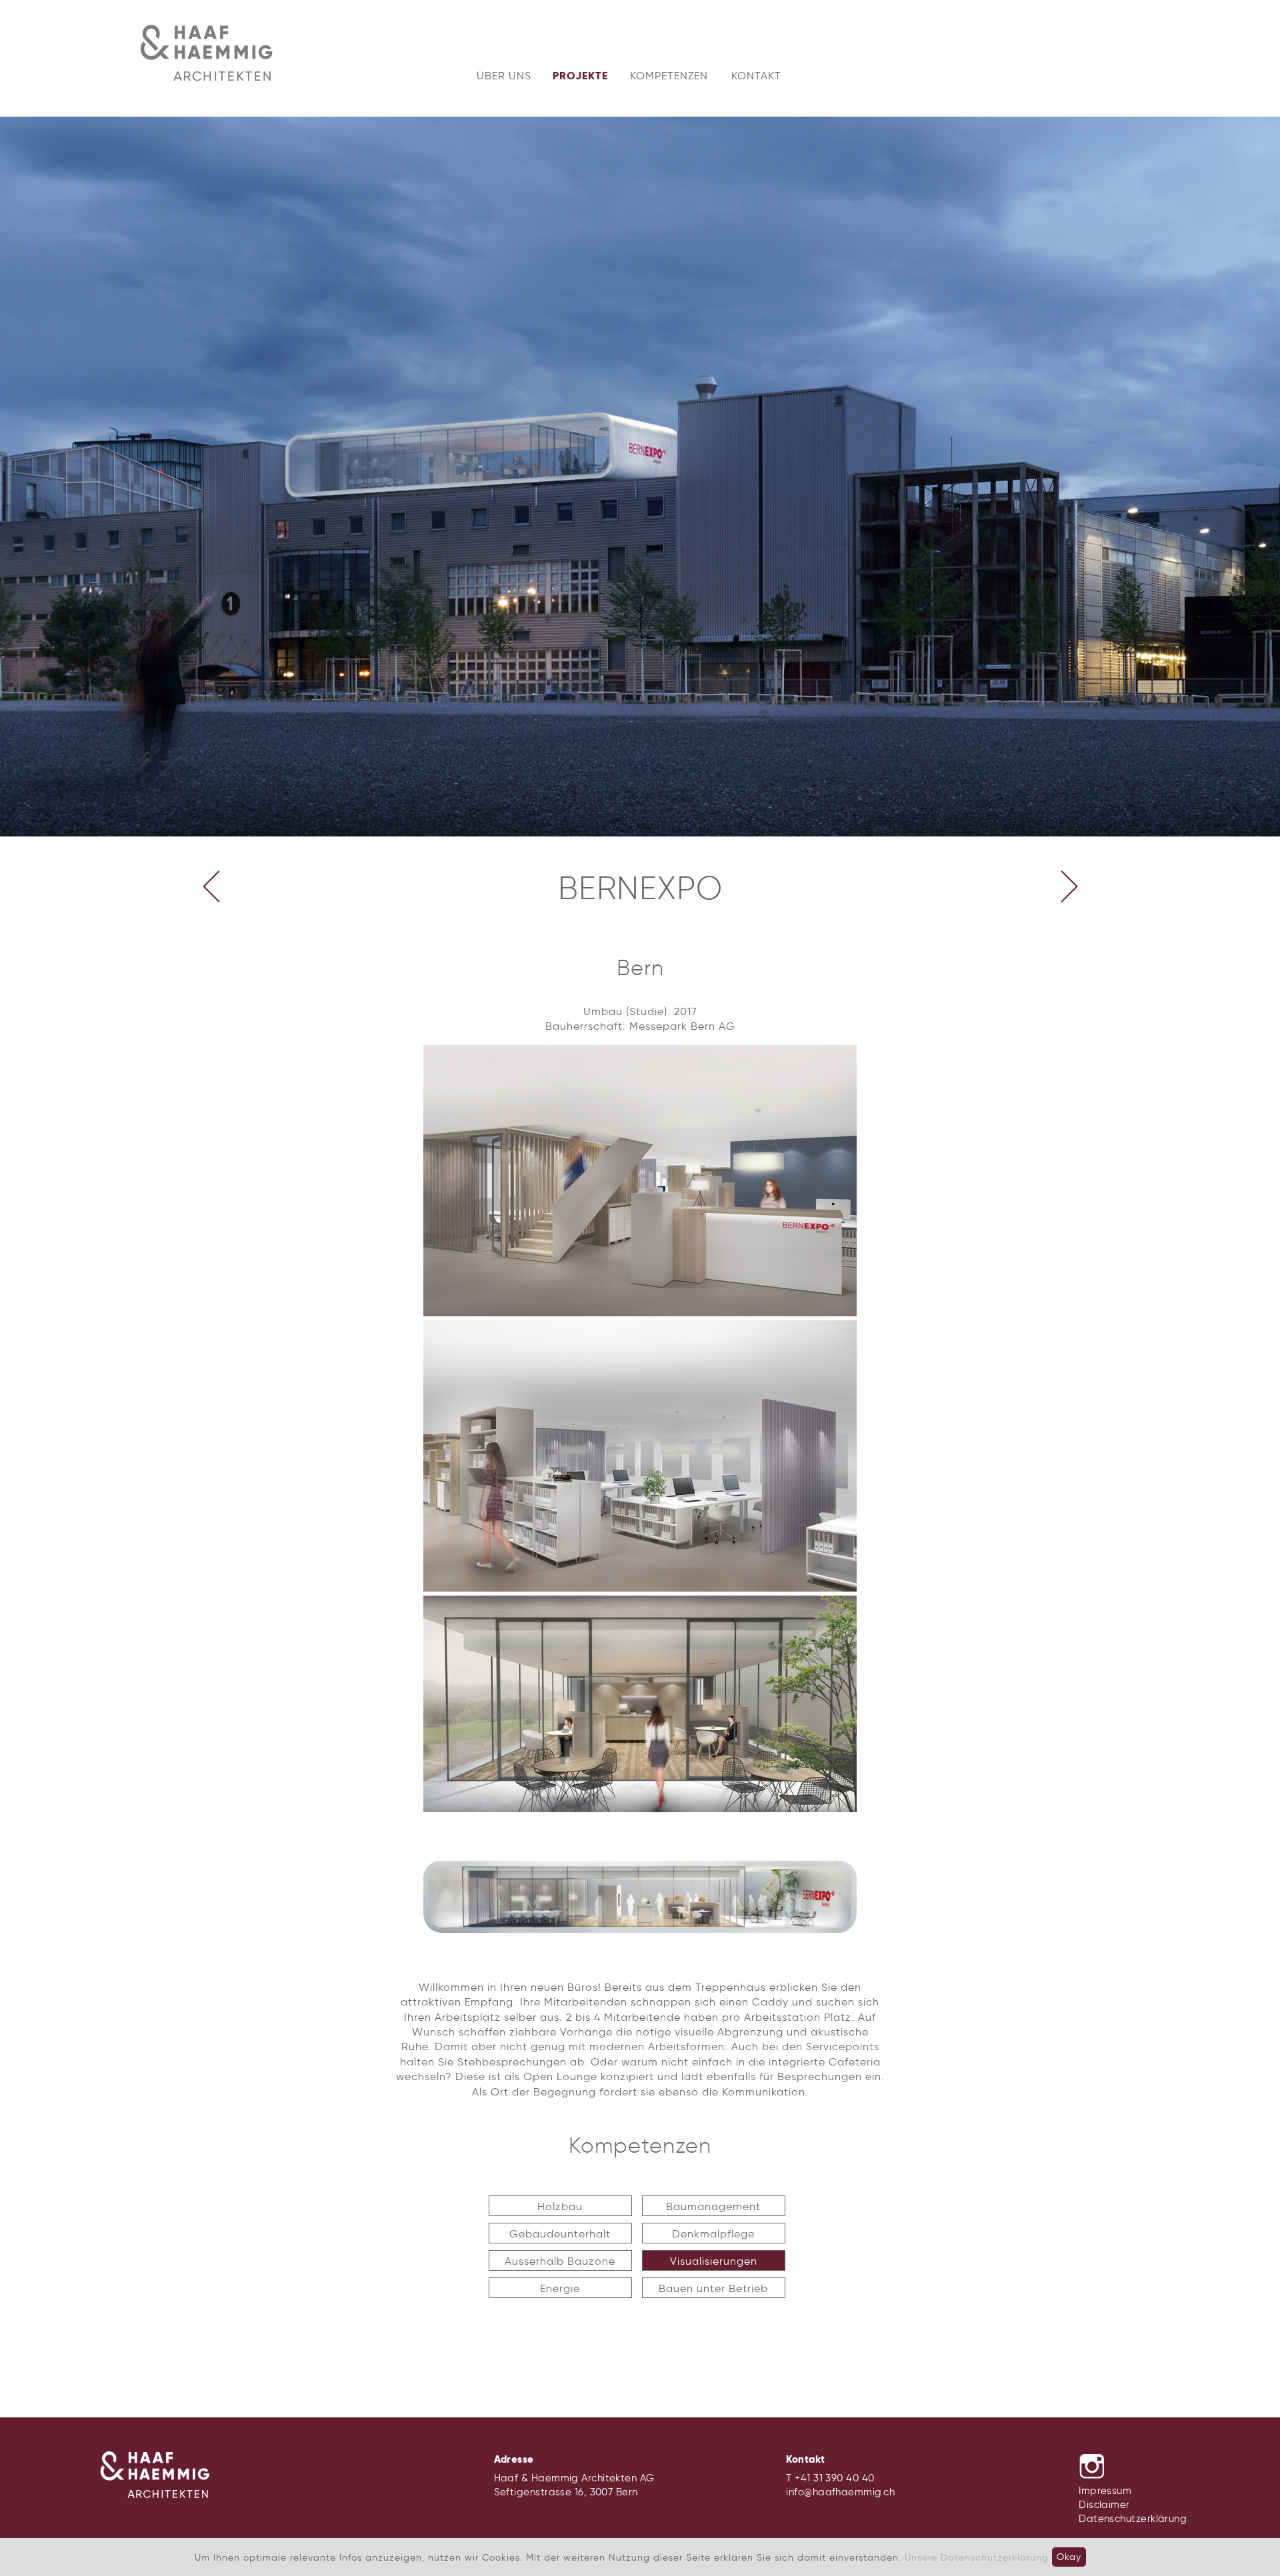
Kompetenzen (669, 76)
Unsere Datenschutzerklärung (977, 2557)
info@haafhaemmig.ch (840, 2492)
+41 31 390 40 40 (834, 2478)
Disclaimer (1104, 2505)
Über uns (504, 76)
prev (211, 886)
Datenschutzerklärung (1133, 2519)
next (1069, 886)
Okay (1069, 2557)
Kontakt (756, 76)
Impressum (1105, 2491)
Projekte (580, 76)
